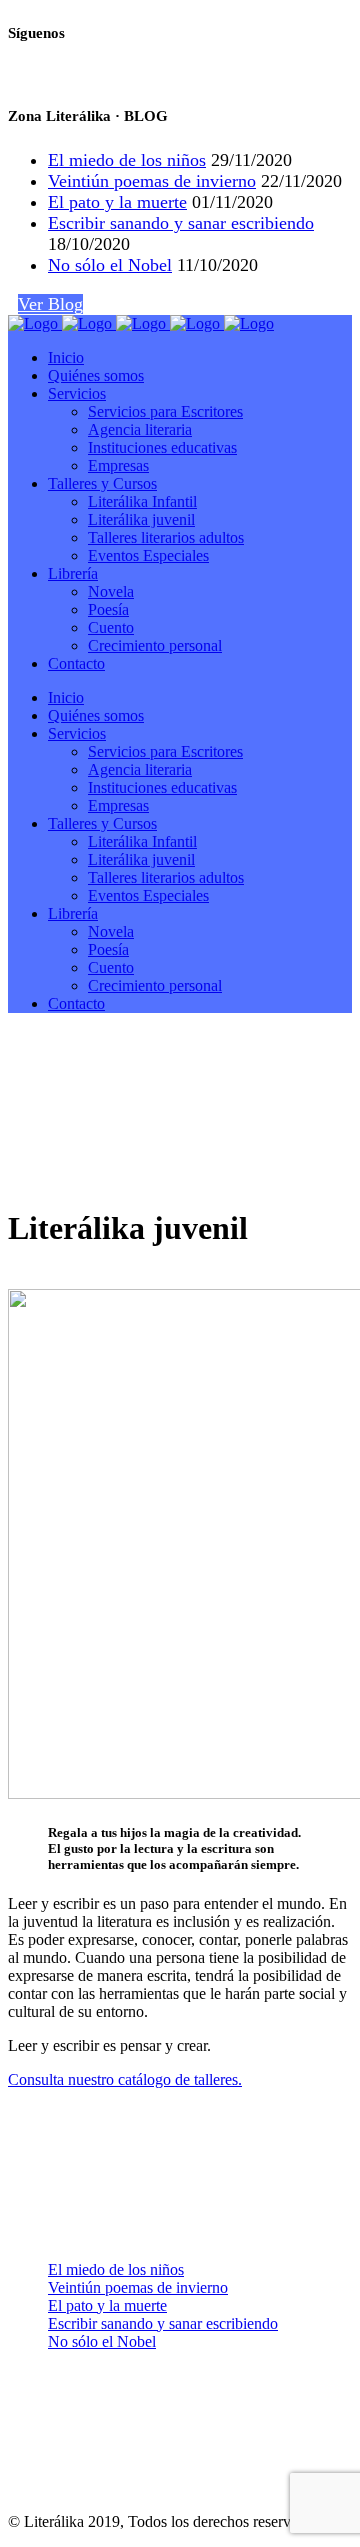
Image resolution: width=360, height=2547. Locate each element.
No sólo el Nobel (110, 265)
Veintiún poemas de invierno (152, 181)
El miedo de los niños (127, 160)
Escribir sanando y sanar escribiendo (181, 223)
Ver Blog (50, 304)
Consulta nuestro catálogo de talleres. (125, 2079)
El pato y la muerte (117, 202)
